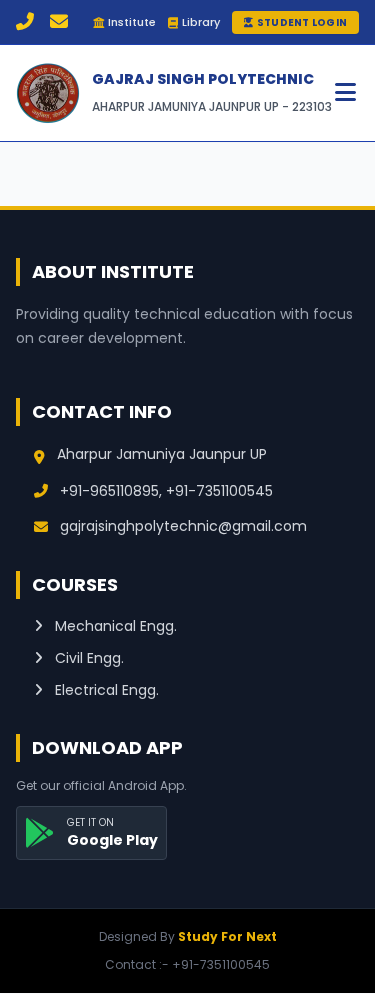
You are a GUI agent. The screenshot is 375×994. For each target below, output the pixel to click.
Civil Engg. (87, 658)
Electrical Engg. (105, 690)
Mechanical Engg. (114, 626)
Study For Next (227, 936)
